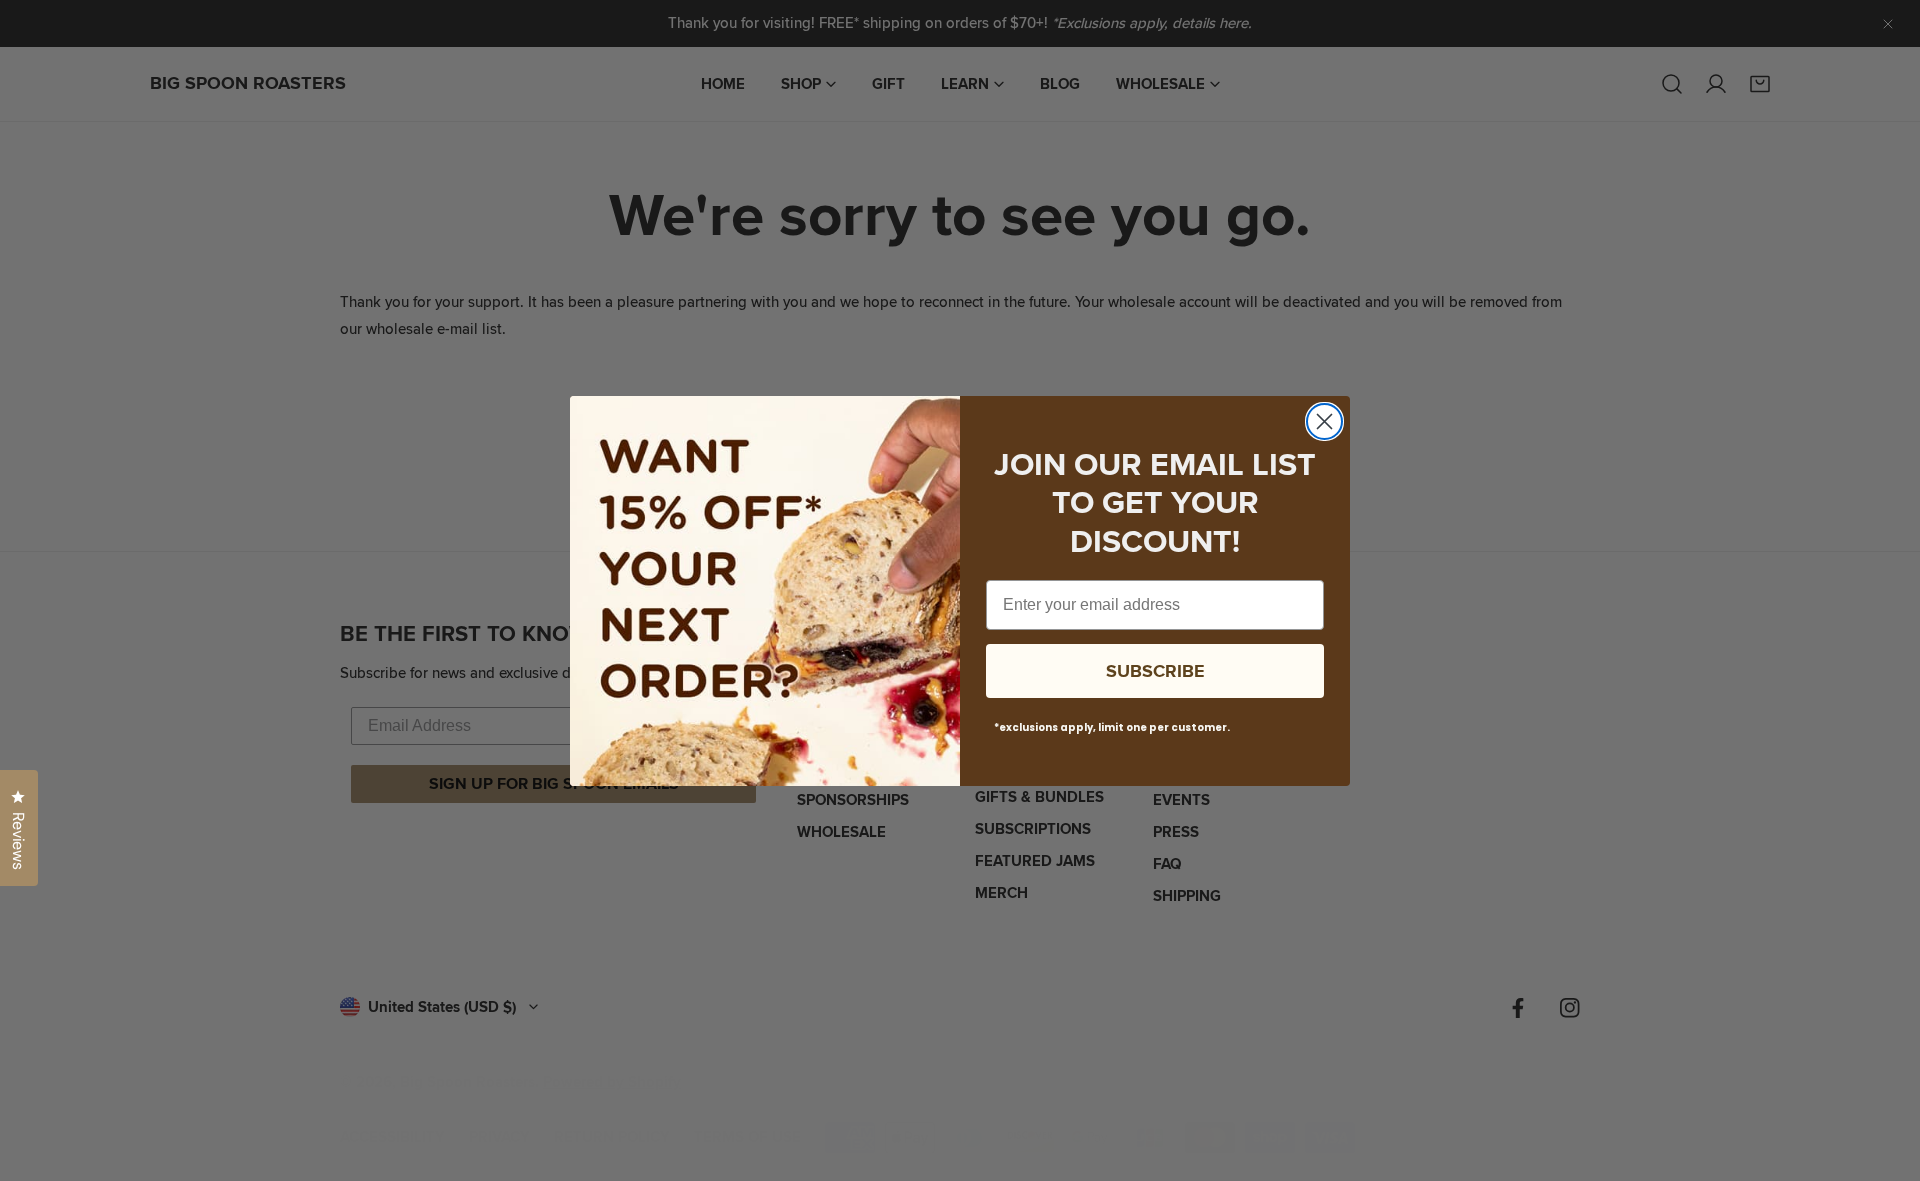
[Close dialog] (1324, 421)
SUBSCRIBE (1155, 671)
